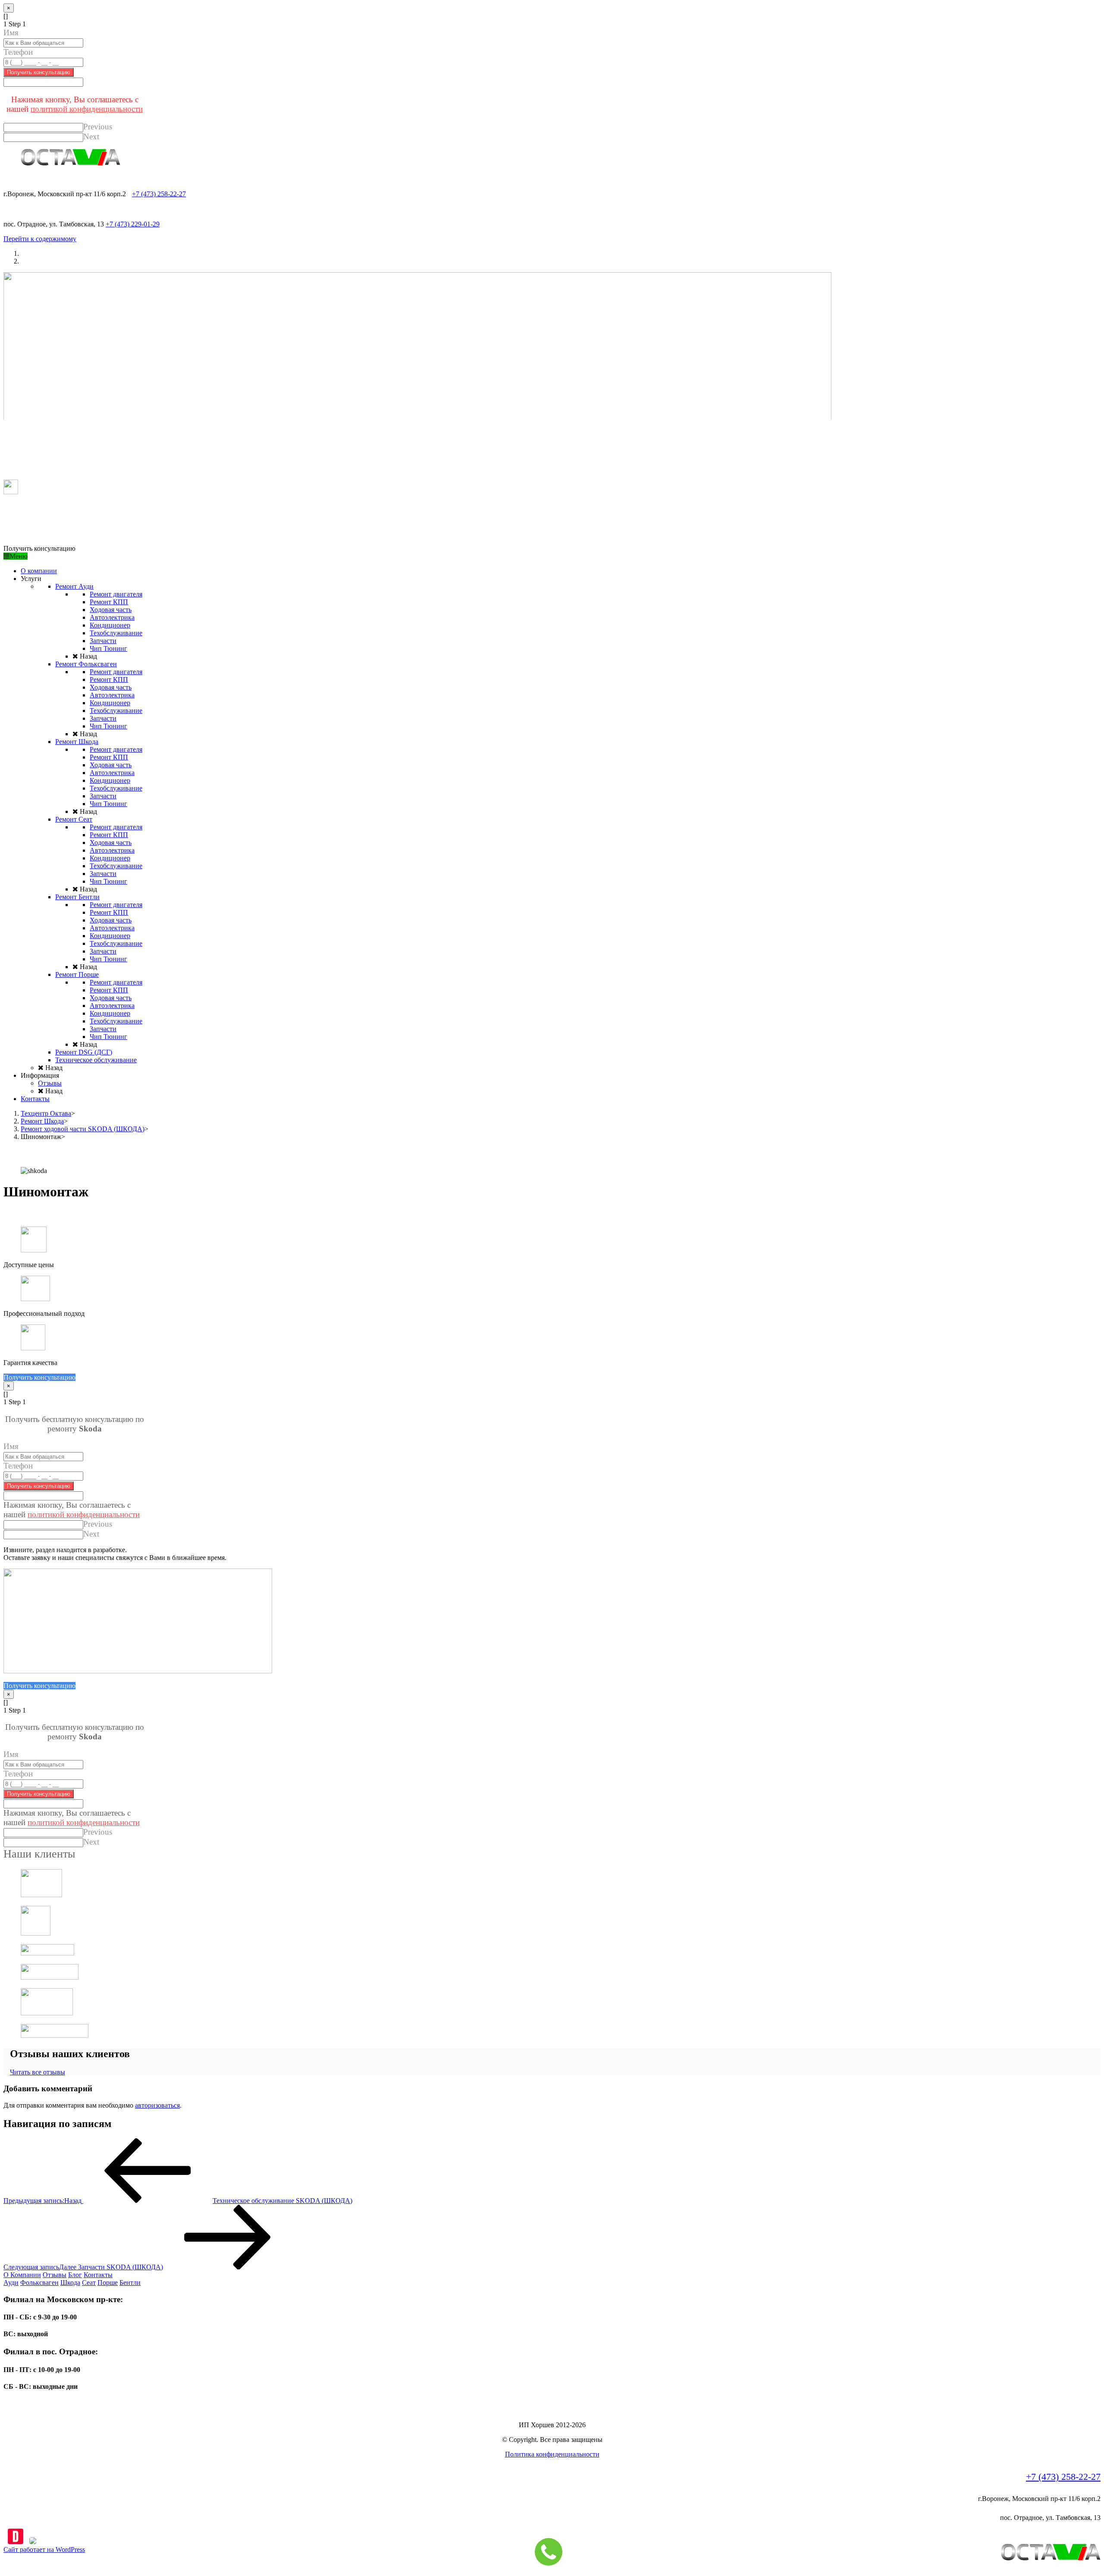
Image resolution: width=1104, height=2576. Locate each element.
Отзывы (55, 2275)
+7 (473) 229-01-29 (133, 224)
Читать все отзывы (38, 2072)
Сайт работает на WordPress (44, 2549)
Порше (108, 2283)
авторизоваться (157, 2105)
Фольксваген (39, 2283)
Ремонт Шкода (42, 1121)
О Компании (22, 2275)
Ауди (11, 2283)
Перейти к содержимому (40, 239)
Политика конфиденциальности (552, 2454)
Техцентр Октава (46, 1113)
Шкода (70, 2283)
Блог (75, 2275)
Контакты (98, 2275)
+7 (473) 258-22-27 (159, 194)
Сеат (89, 2283)
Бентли (130, 2283)
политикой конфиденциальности (87, 109)
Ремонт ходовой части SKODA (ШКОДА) (83, 1129)
